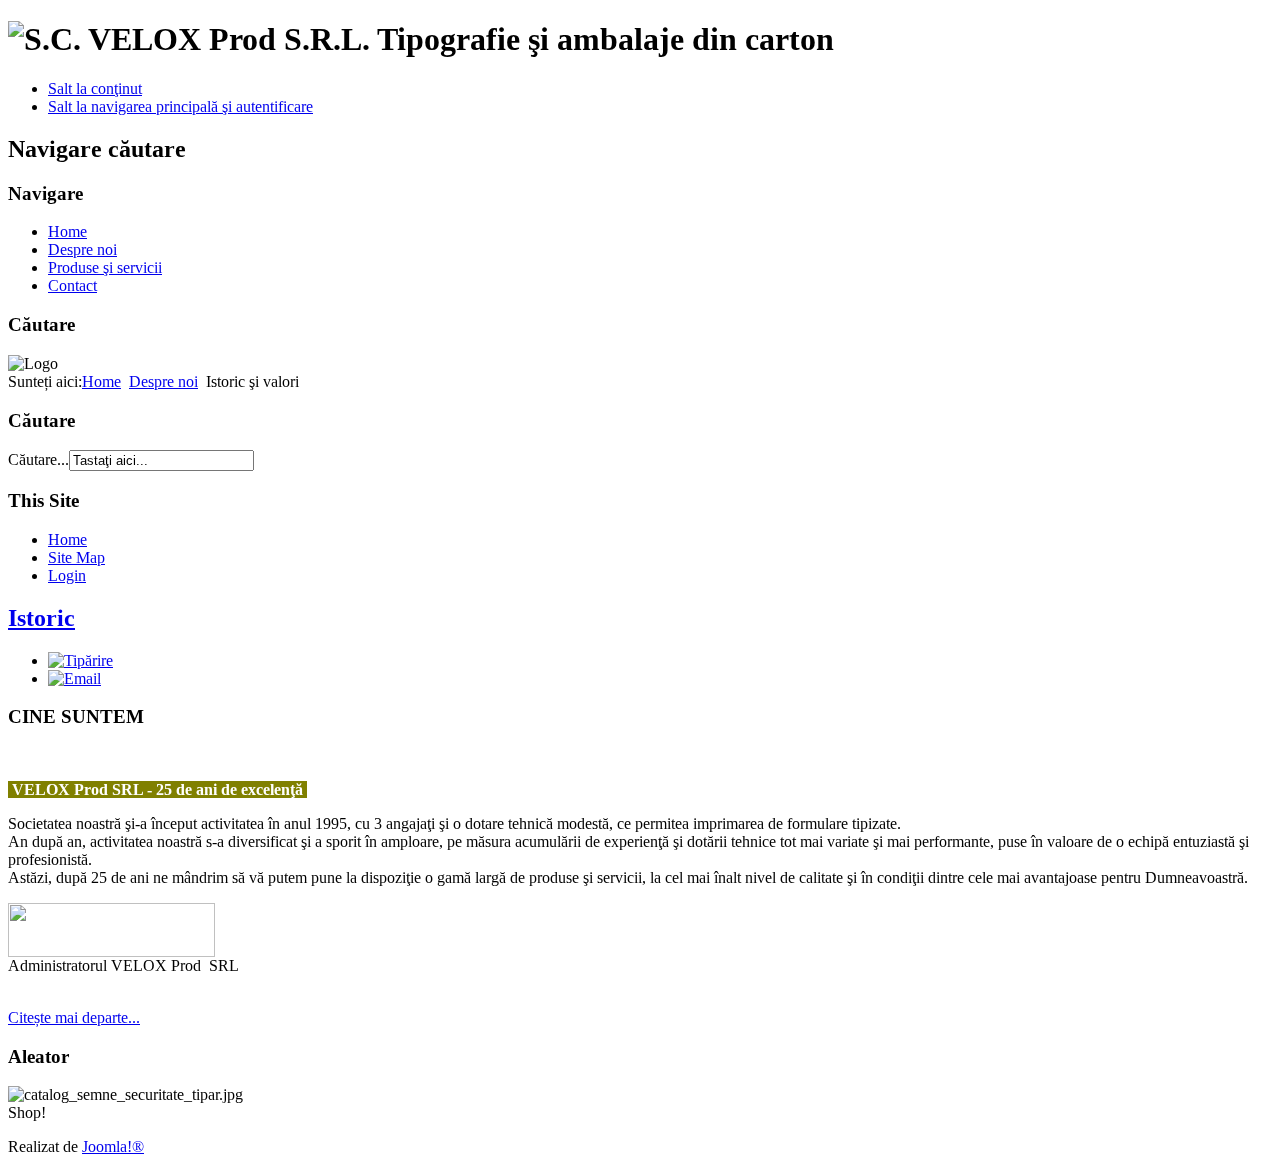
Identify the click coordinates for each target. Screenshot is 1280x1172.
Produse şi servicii (105, 267)
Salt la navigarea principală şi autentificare (180, 106)
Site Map (76, 557)
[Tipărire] (80, 660)
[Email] (74, 678)
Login (67, 575)
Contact (72, 285)
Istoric (41, 618)
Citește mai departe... (74, 1017)
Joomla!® (113, 1146)
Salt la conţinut (95, 88)
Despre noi (82, 249)
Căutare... (38, 459)
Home (67, 231)
